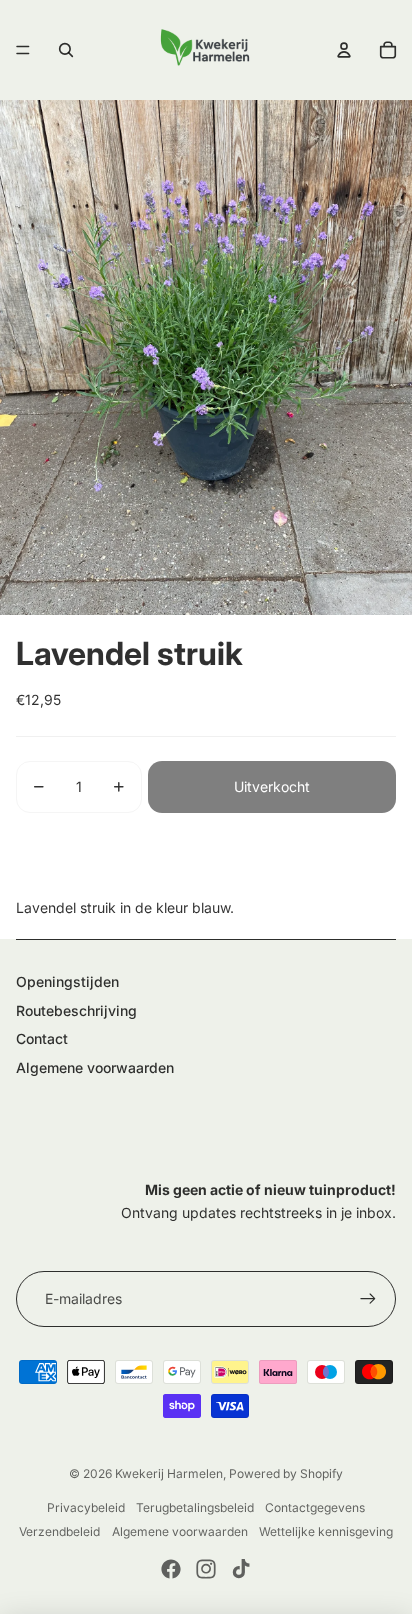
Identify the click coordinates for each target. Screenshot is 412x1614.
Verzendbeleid (59, 1531)
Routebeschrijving (76, 1010)
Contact (42, 1038)
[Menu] (23, 50)
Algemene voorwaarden (95, 1067)
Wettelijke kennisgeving (326, 1531)
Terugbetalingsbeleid (195, 1507)
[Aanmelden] (368, 1299)
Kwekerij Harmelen (169, 1473)
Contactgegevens (315, 1507)
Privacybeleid (86, 1507)
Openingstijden (67, 981)
